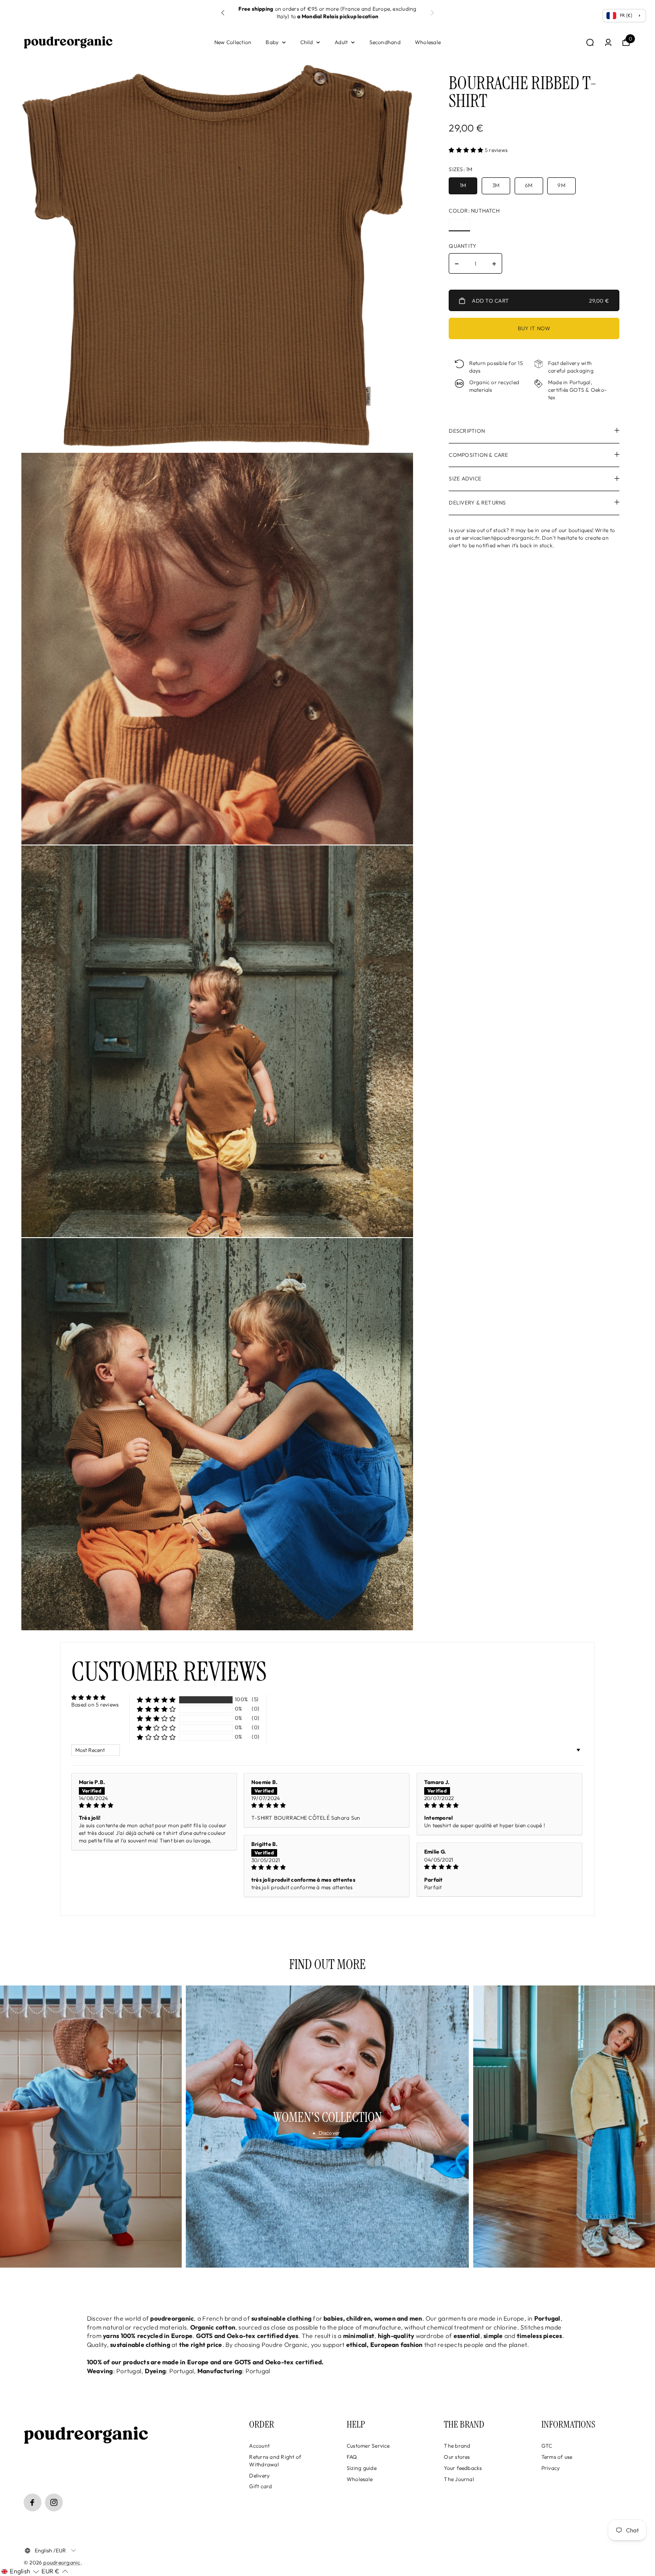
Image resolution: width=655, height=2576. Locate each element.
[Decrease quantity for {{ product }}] (457, 264)
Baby (272, 42)
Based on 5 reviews (95, 1704)
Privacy (551, 2468)
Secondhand (385, 42)
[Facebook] (33, 2502)
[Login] (608, 42)
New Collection (233, 42)
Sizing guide (362, 2468)
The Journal (459, 2479)
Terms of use (557, 2457)
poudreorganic (62, 2562)
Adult (341, 42)
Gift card (260, 2486)
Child (307, 42)
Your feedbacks (463, 2468)
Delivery (259, 2476)
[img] (154, 1806)
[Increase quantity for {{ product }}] (494, 264)
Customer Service (368, 2446)
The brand (457, 2446)
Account (259, 2446)
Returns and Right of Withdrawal (275, 2461)
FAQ (352, 2457)
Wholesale (428, 42)
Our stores (457, 2457)
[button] (223, 13)
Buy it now (534, 328)
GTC (547, 2446)
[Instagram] (54, 2502)
